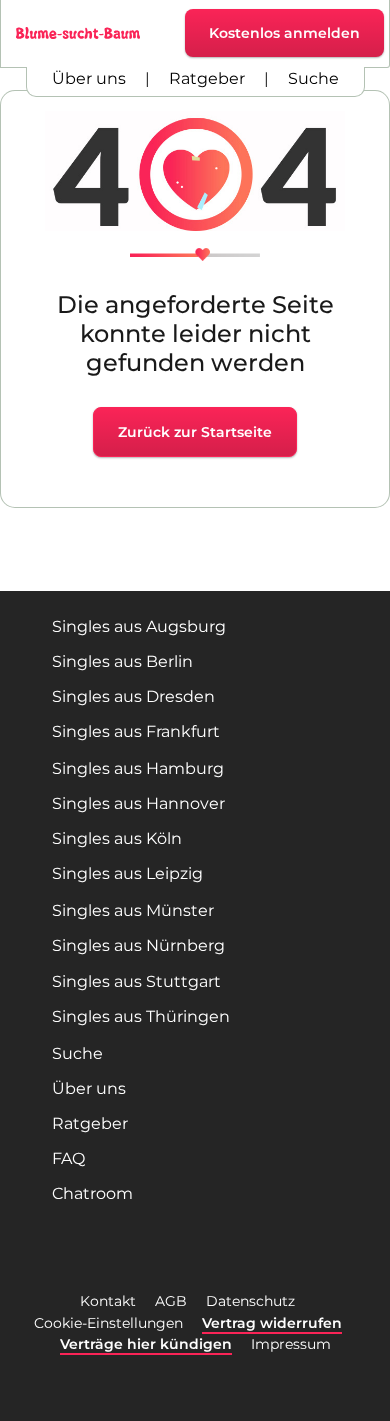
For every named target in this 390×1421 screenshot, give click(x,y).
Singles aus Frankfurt (136, 731)
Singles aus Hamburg (138, 768)
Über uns (89, 78)
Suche (313, 78)
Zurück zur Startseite (195, 432)
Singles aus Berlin (122, 661)
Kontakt (108, 1301)
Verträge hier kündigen (146, 1344)
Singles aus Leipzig (127, 873)
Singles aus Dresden (133, 696)
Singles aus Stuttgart (136, 981)
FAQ (68, 1158)
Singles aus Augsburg (139, 626)
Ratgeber (207, 78)
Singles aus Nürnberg (138, 945)
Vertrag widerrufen (272, 1323)
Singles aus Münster (133, 910)
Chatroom (92, 1193)
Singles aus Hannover (138, 803)
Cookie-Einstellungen (108, 1323)
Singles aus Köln (117, 838)
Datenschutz (250, 1301)
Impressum (291, 1344)
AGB (171, 1301)
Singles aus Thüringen (141, 1016)
